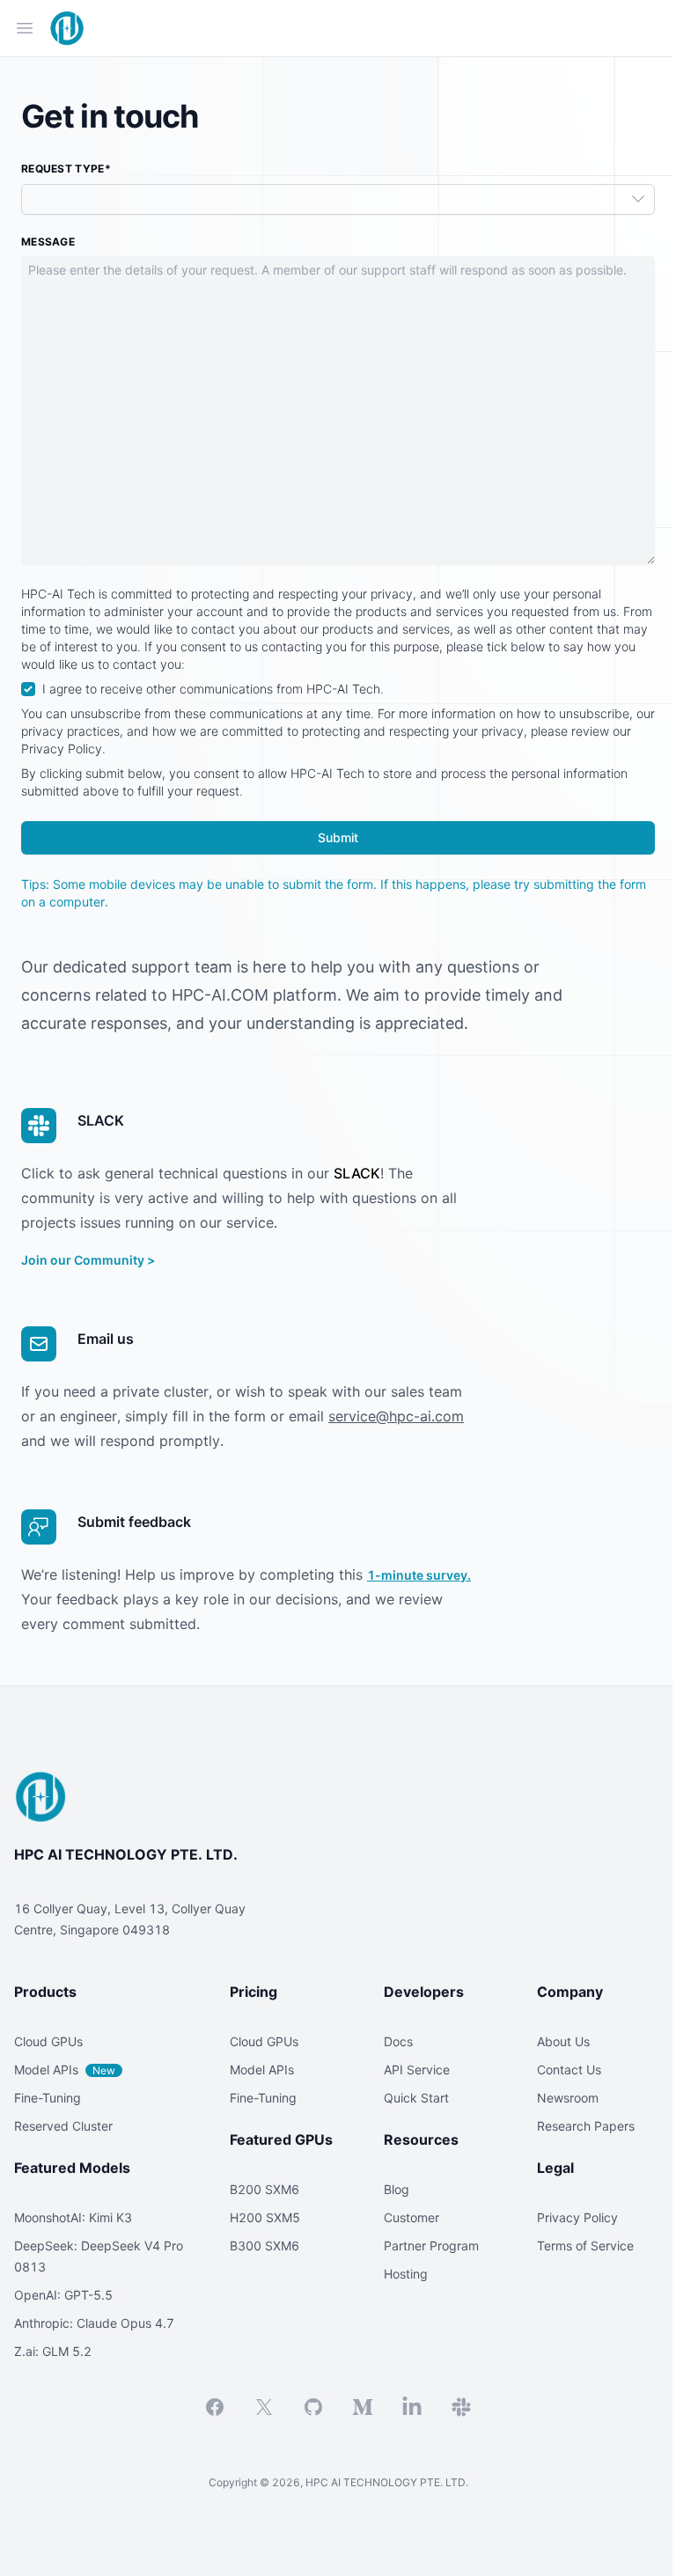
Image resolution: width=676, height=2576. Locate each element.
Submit (338, 837)
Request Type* (66, 169)
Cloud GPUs (48, 2041)
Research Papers (586, 2126)
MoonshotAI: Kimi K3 (73, 2217)
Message (48, 242)
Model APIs (65, 2070)
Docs (398, 2041)
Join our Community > (88, 1260)
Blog (397, 2189)
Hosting (406, 2274)
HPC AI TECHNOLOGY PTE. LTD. (126, 1854)
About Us (563, 2041)
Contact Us (569, 2070)
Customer (411, 2217)
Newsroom (568, 2098)
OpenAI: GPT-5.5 (63, 2295)
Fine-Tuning (48, 2098)
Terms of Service (585, 2246)
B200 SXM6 (265, 2189)
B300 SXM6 (265, 2246)
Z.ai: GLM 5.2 (53, 2351)
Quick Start (416, 2098)
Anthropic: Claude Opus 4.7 (94, 2323)
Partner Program (431, 2246)
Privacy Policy (577, 2217)
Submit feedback (134, 1522)
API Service (417, 2070)
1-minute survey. (419, 1575)
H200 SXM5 (265, 2217)
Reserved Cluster (63, 2126)
